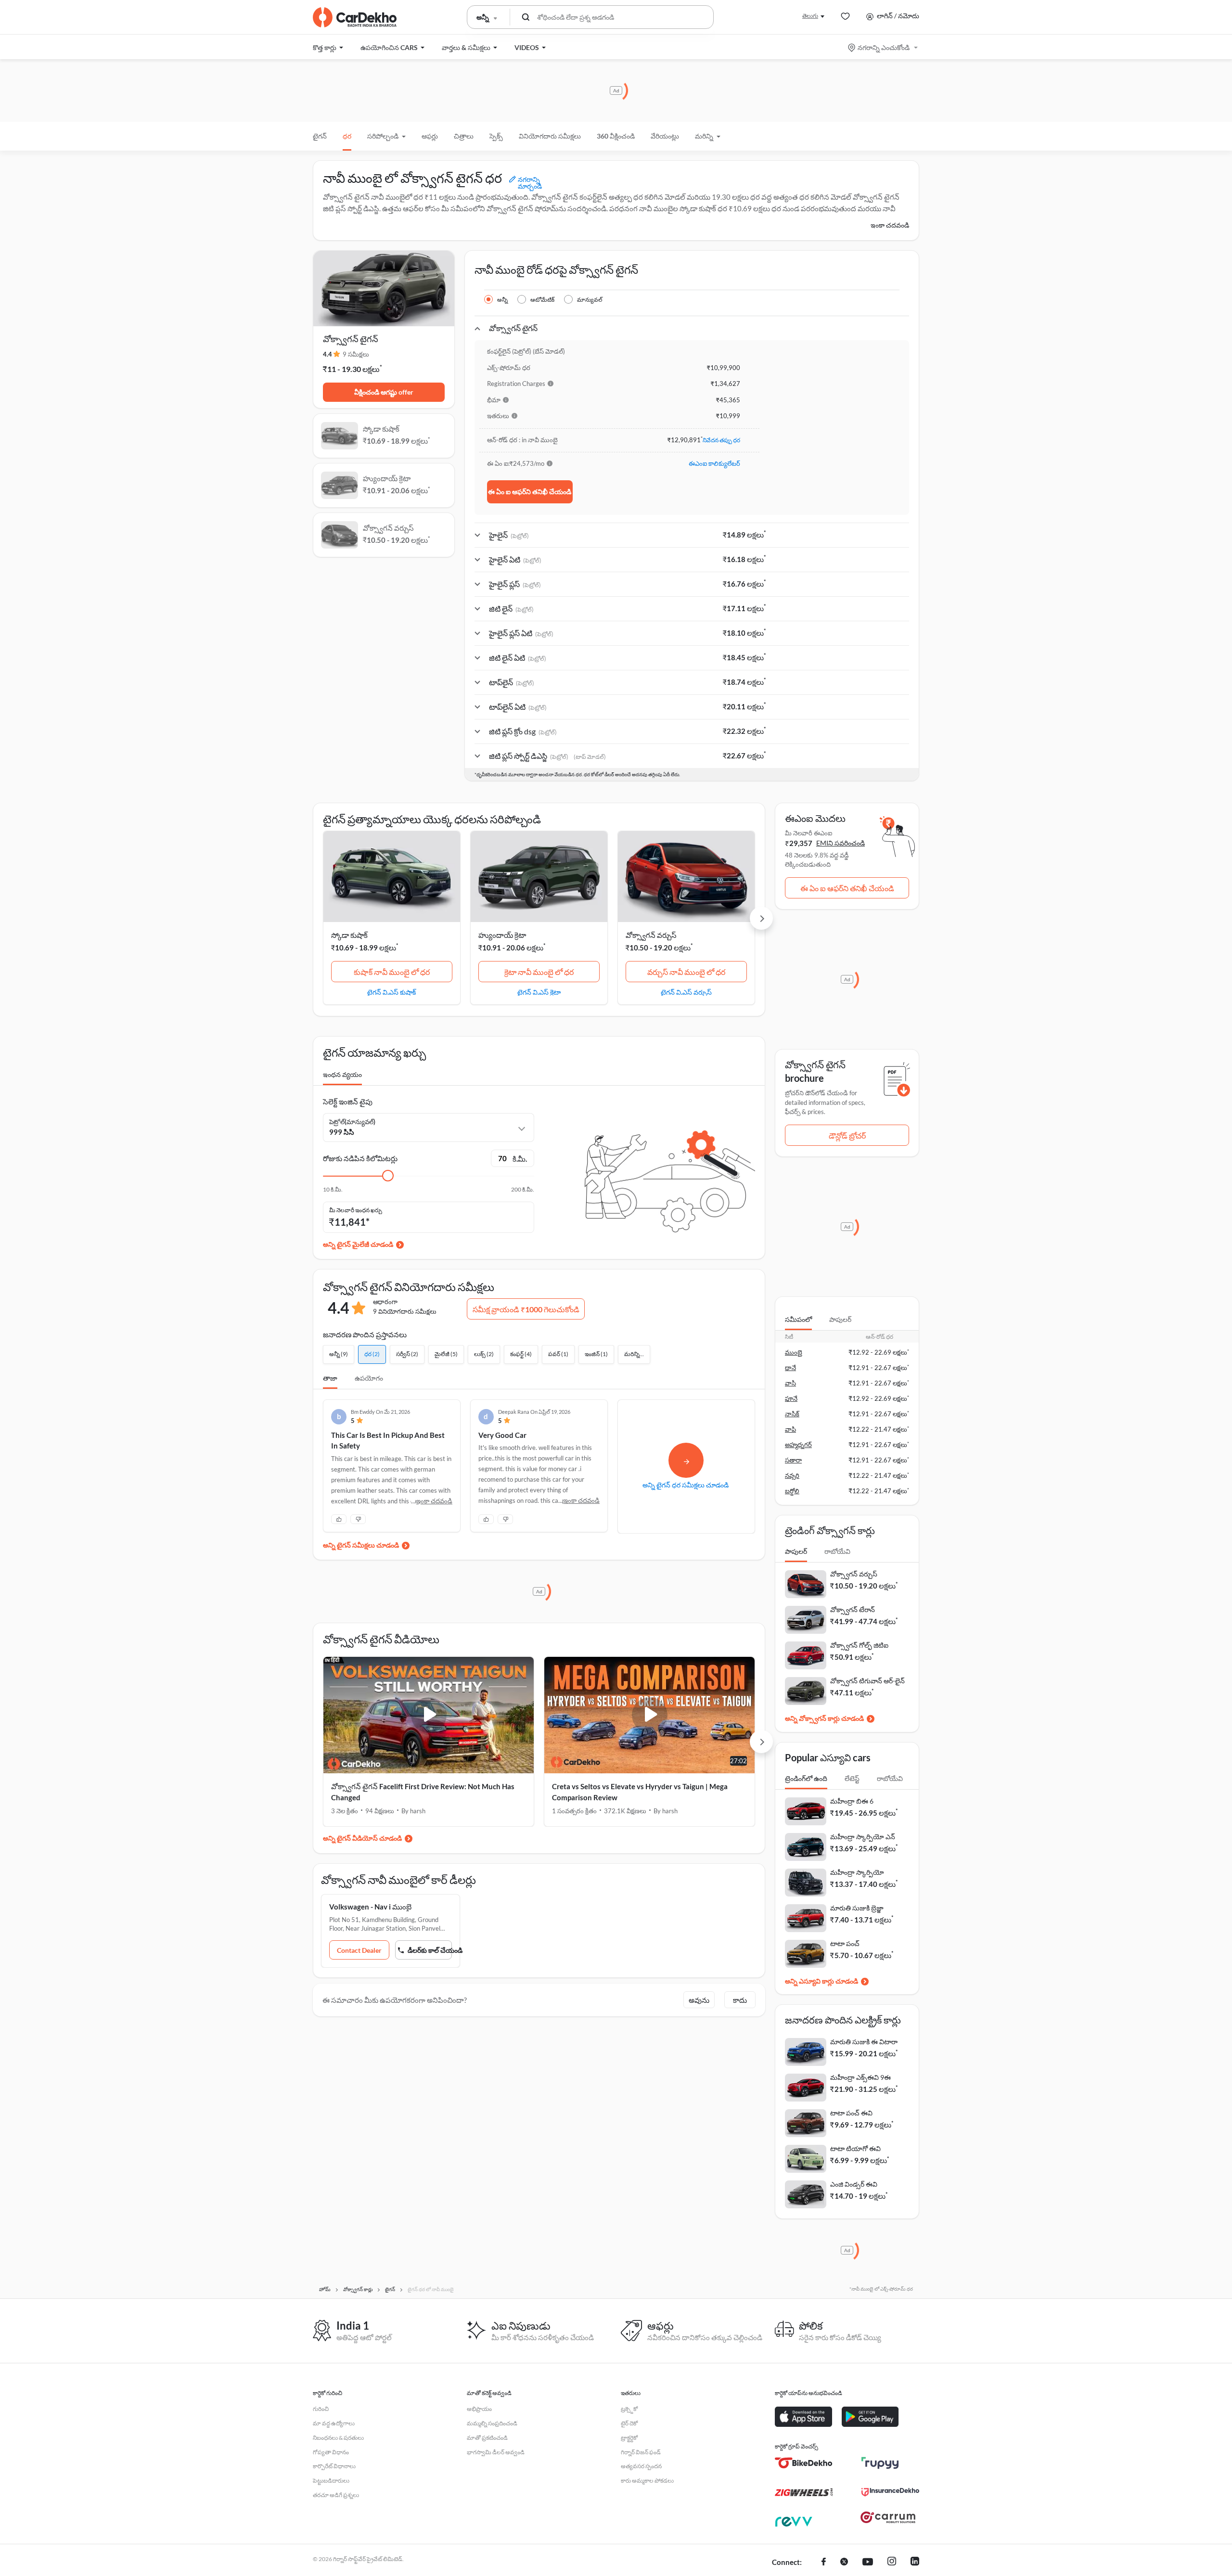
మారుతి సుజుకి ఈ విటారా (864, 2042)
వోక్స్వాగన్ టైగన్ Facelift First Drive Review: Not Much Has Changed (423, 1792)
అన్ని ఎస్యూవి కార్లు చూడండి (821, 1981)
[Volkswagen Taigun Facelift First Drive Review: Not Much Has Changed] (429, 1715)
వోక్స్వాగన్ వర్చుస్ (651, 935)
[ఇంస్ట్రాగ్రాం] (892, 2563)
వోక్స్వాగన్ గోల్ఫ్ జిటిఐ (859, 1645)
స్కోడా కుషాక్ (349, 935)
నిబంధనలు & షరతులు (338, 2438)
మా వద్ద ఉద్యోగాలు (334, 2423)
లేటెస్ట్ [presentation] (852, 1778)
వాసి (790, 1383)
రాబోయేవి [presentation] (837, 1551)
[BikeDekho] (804, 2463)
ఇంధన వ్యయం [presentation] (342, 1074)
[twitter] (844, 2563)
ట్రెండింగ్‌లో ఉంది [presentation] (806, 1778)
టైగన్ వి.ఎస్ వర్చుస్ (686, 992)
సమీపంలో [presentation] (798, 1319)
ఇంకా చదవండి (890, 225)
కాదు (740, 2000)
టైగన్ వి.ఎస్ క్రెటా (539, 992)
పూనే (791, 1398)
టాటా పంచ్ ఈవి (851, 2113)
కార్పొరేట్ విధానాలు (334, 2466)
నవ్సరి (792, 1475)
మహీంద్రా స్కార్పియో (857, 1872)
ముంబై (794, 1352)
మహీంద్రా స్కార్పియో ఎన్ (863, 1837)
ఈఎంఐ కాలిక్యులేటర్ (714, 463)
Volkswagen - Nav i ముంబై (370, 1907)
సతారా (793, 1460)
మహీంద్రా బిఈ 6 (852, 1801)
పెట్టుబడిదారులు (331, 2480)
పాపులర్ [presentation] (840, 1319)
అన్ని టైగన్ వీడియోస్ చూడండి (362, 1838)
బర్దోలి (792, 1491)
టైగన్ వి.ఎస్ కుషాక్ (391, 992)
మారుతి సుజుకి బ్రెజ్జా (857, 1908)
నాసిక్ (792, 1414)
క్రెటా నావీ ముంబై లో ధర (539, 972)
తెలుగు (810, 16)
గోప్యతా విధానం (331, 2452)
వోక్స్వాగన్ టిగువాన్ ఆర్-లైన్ (867, 1681)
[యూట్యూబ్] (868, 2563)
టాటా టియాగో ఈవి (855, 2148)
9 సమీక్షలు (356, 354)
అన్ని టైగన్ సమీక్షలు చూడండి (361, 1545)
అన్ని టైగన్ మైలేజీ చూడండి (358, 1244)
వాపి (790, 1429)
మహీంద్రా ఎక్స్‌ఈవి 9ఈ (860, 2077)
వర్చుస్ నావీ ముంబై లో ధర (686, 972)
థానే (790, 1368)
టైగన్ (320, 136)
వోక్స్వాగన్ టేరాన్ (853, 1609)
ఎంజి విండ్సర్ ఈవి (854, 2184)
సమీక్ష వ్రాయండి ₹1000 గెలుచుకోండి (526, 1309)
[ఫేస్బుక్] (824, 2563)
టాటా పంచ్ (845, 1943)
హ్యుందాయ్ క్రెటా (502, 935)
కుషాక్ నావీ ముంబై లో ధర (392, 972)
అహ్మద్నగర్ (798, 1445)
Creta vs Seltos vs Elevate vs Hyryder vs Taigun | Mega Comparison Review (640, 1792)
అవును (699, 2000)
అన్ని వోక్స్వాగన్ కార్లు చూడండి (824, 1718)
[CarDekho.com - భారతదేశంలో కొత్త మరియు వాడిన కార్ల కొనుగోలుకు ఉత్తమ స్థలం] (355, 17)
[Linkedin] (915, 2563)
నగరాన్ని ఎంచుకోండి (884, 47)
